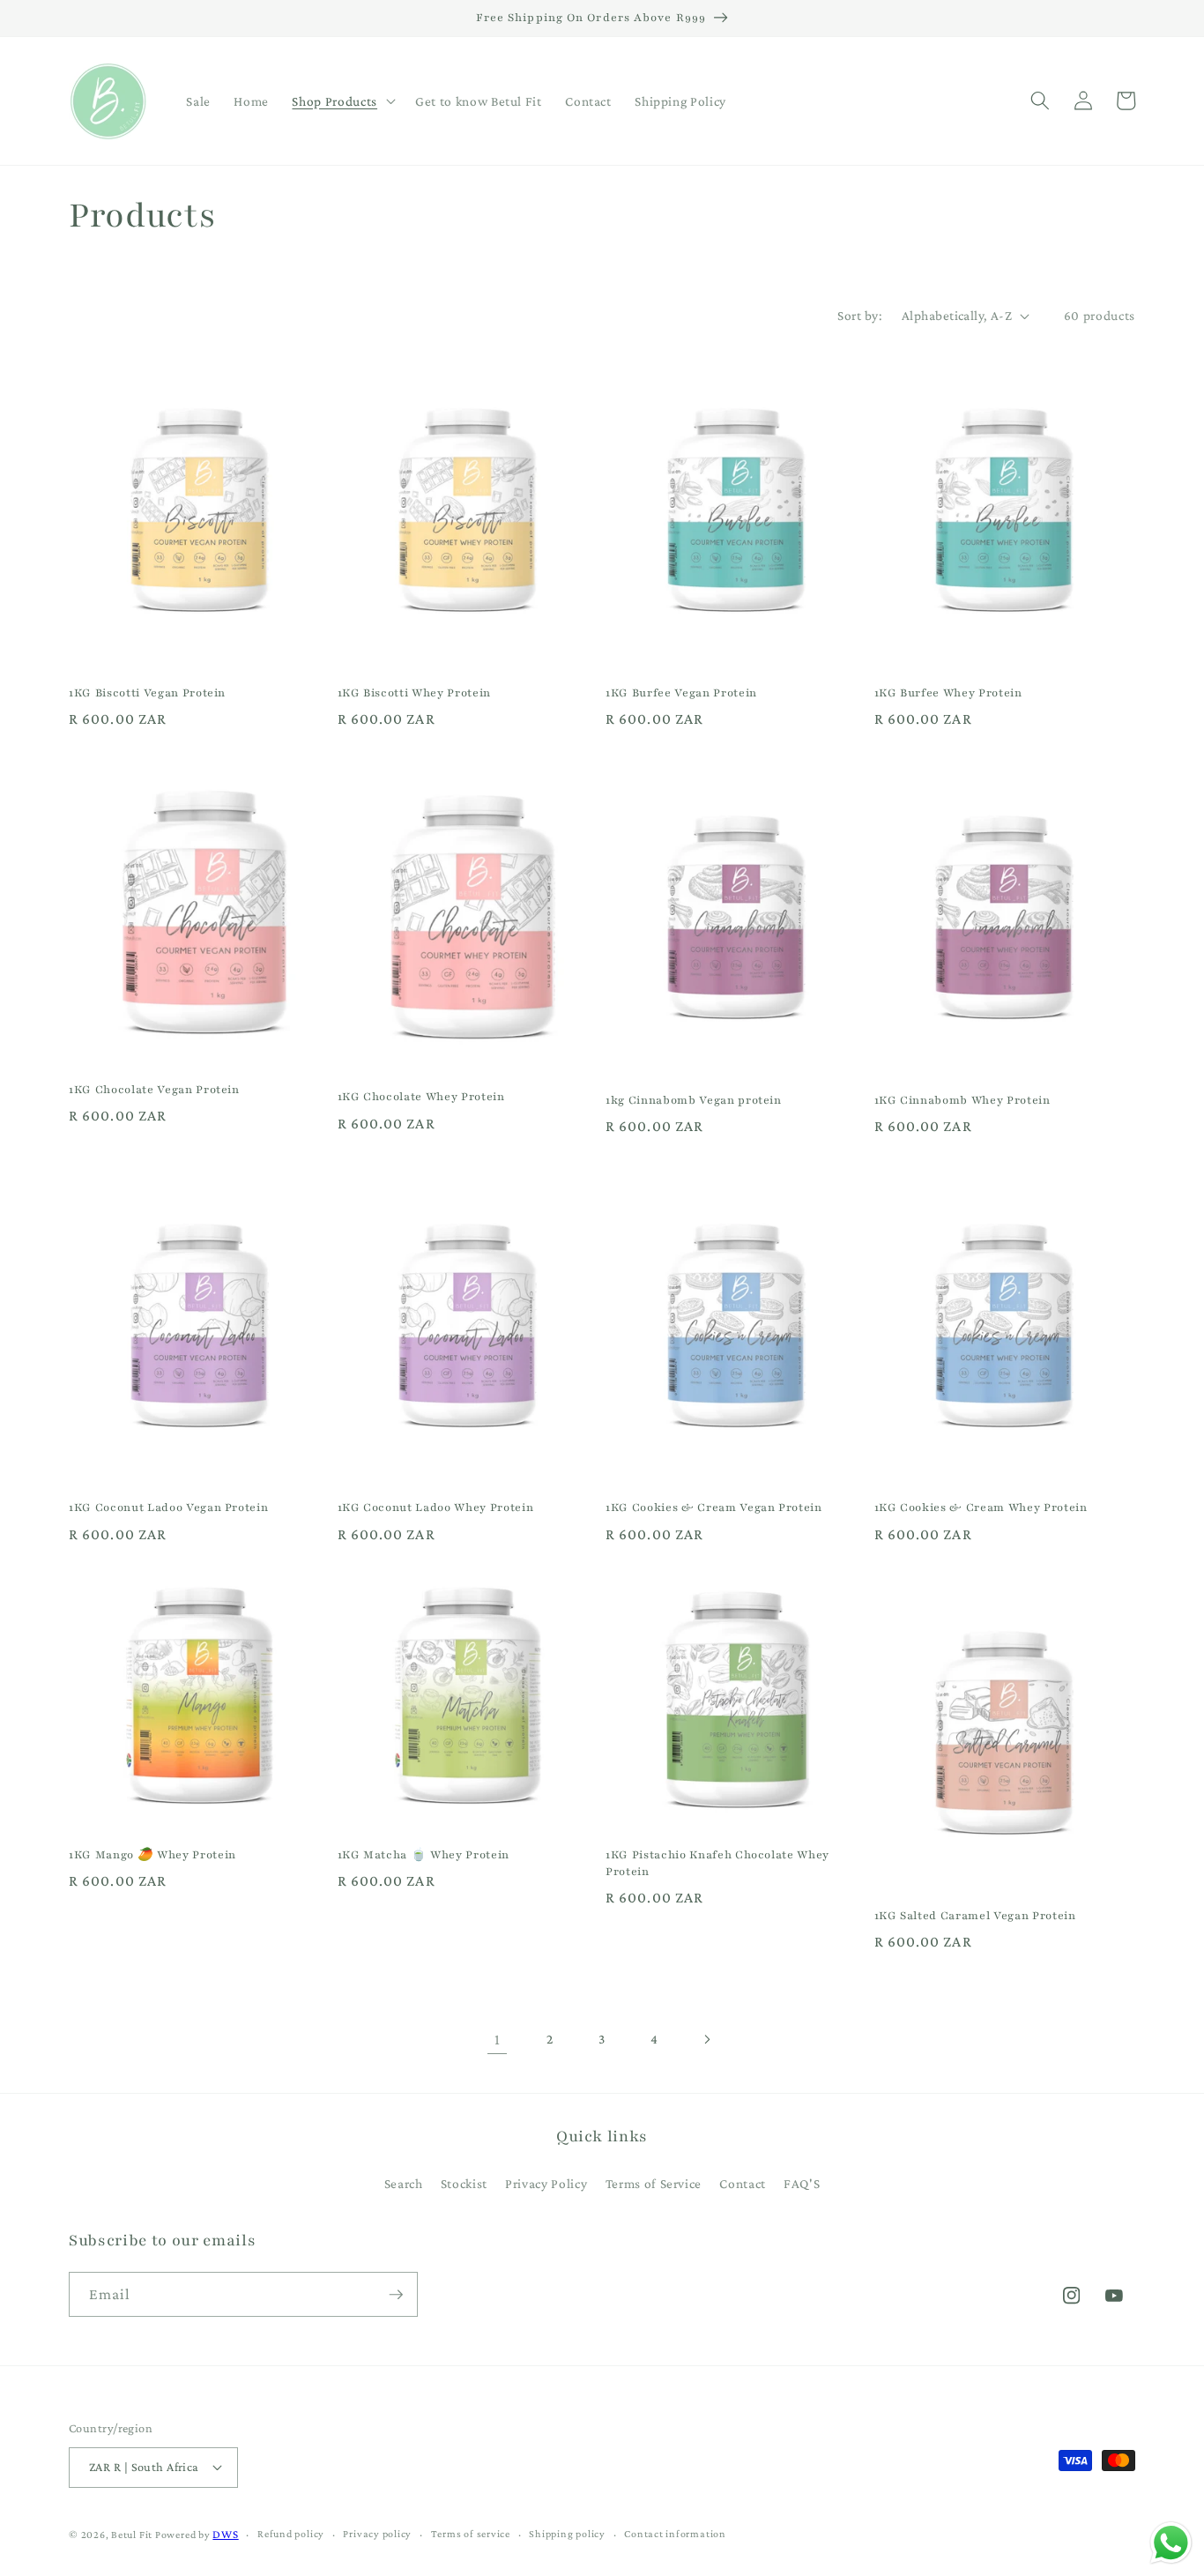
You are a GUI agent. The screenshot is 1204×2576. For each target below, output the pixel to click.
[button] (342, 101)
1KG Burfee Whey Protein (948, 692)
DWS (225, 2534)
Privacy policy (377, 2534)
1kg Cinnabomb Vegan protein (694, 1100)
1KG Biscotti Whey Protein (415, 692)
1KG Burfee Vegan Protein (681, 692)
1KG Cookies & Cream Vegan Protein (714, 1507)
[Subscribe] (396, 2295)
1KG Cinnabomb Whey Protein (962, 1100)
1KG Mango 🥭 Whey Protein (152, 1854)
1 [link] (498, 2039)
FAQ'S (802, 2183)
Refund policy (291, 2534)
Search (404, 2183)
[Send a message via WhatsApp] (1171, 2543)
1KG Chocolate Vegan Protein (154, 1089)
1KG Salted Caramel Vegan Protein (975, 1915)
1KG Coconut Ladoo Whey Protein (436, 1507)
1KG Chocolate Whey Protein (421, 1096)
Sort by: (860, 315)
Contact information (675, 2534)
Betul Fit (132, 2535)
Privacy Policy (546, 2183)
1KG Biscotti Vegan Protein (147, 692)
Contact (743, 2183)
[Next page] (707, 2039)
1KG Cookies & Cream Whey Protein (981, 1507)
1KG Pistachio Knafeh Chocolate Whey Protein (717, 1863)
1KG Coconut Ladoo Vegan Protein (168, 1507)
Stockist (464, 2183)
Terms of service (471, 2534)
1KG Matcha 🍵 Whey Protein (424, 1854)
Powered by (183, 2535)
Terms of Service (654, 2183)
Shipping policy (567, 2534)
